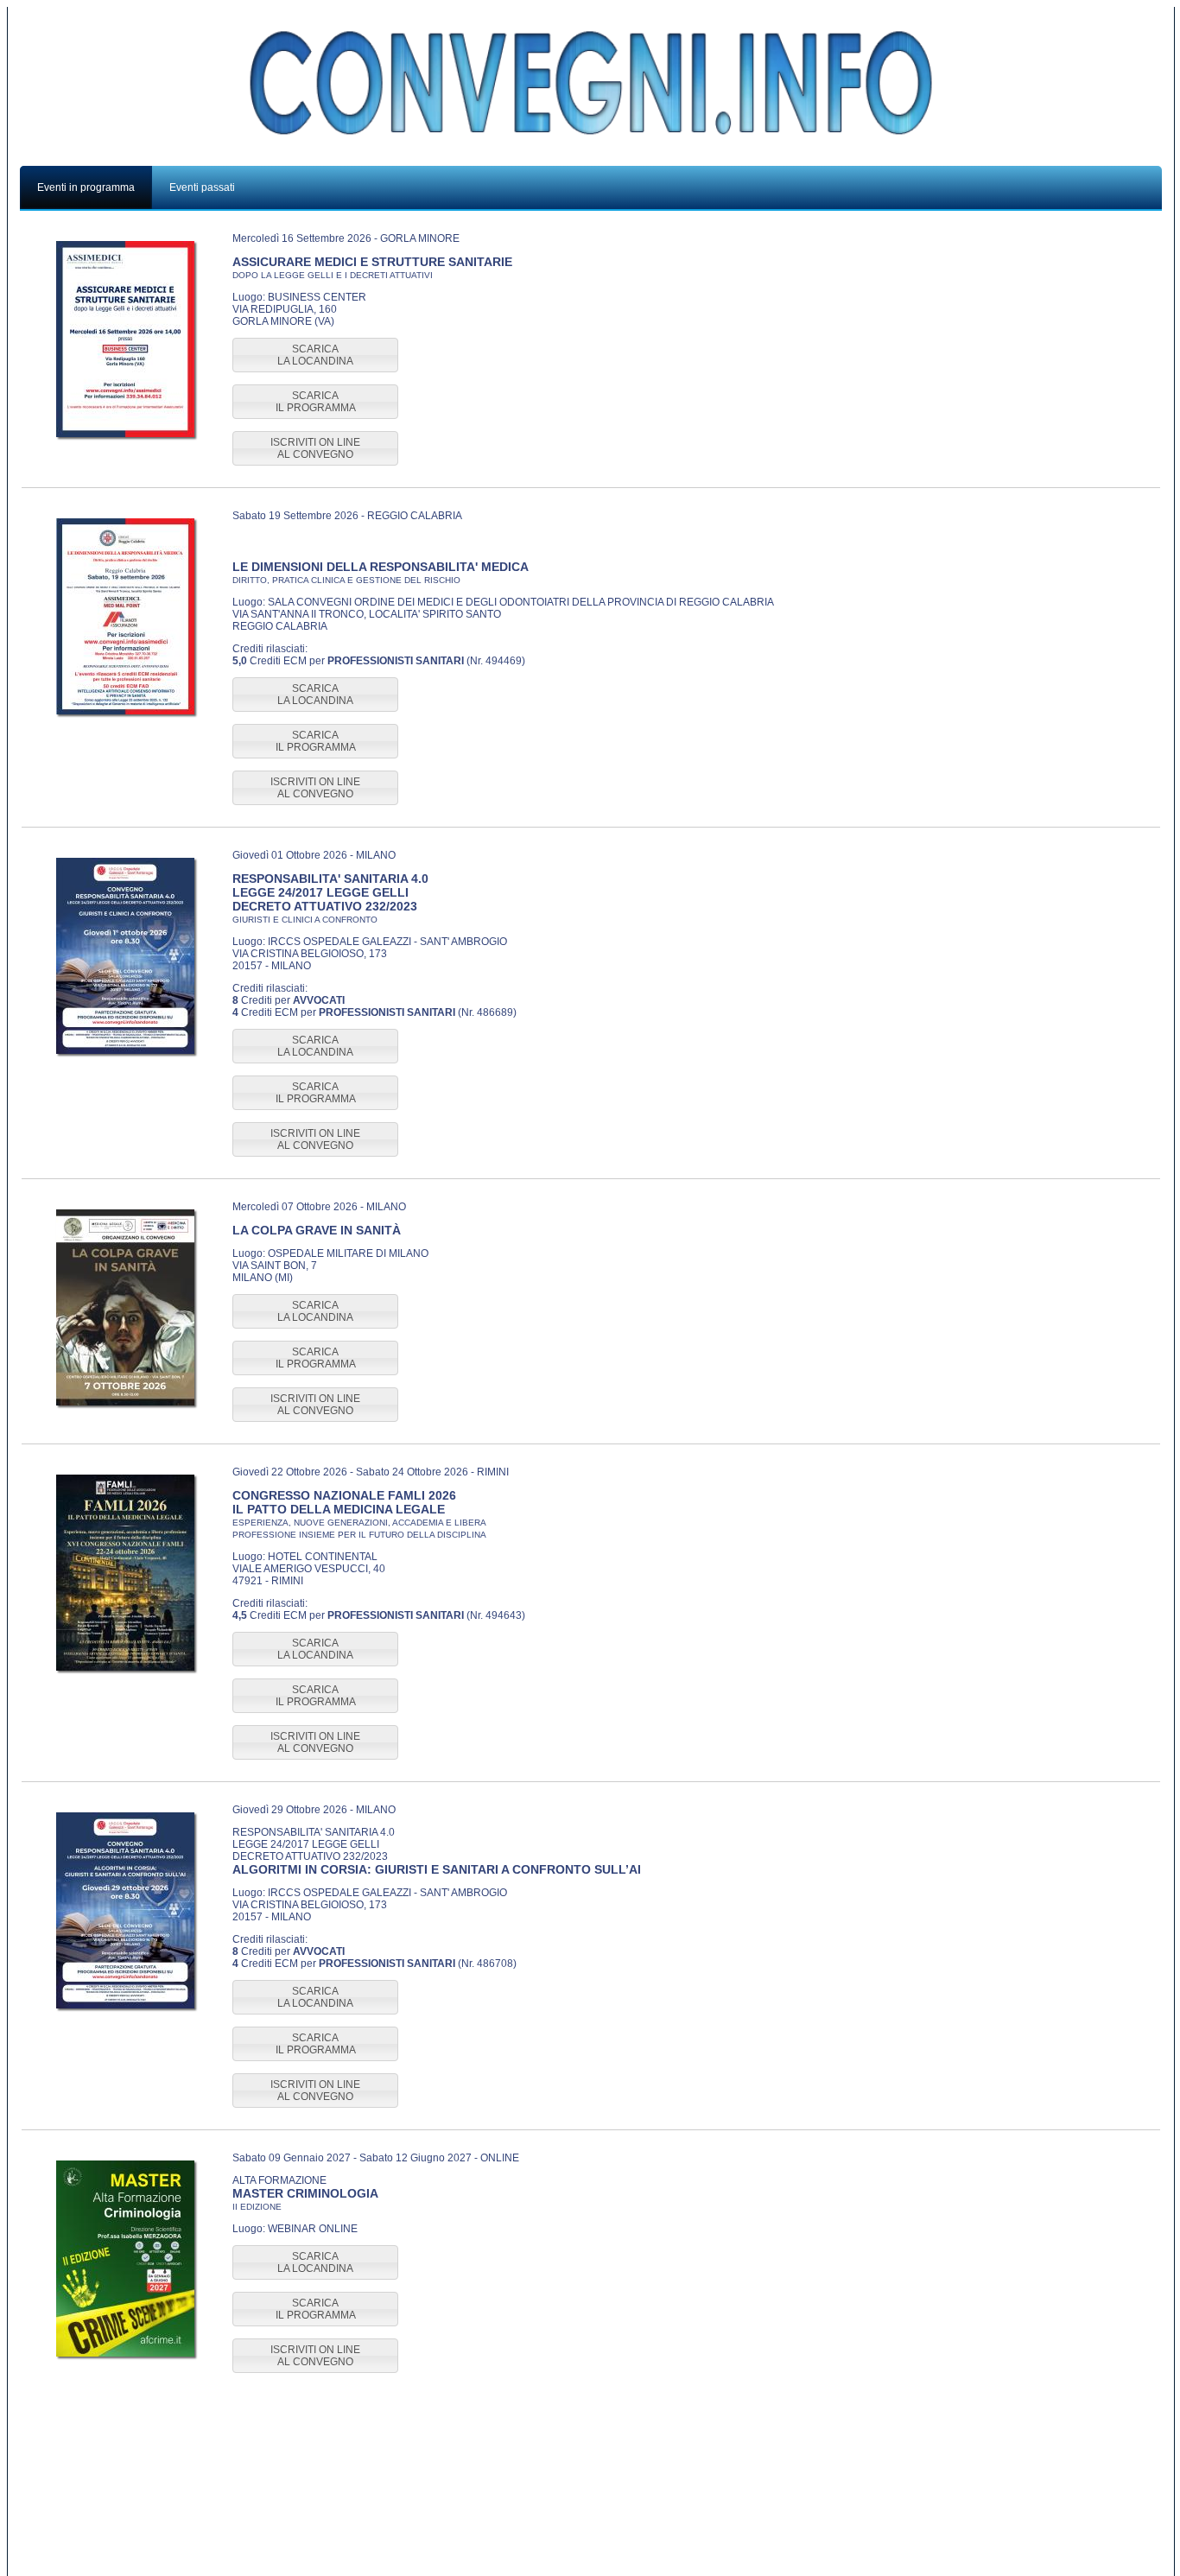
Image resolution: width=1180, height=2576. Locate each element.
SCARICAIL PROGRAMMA (316, 402)
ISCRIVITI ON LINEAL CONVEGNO (315, 448)
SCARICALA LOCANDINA (315, 355)
